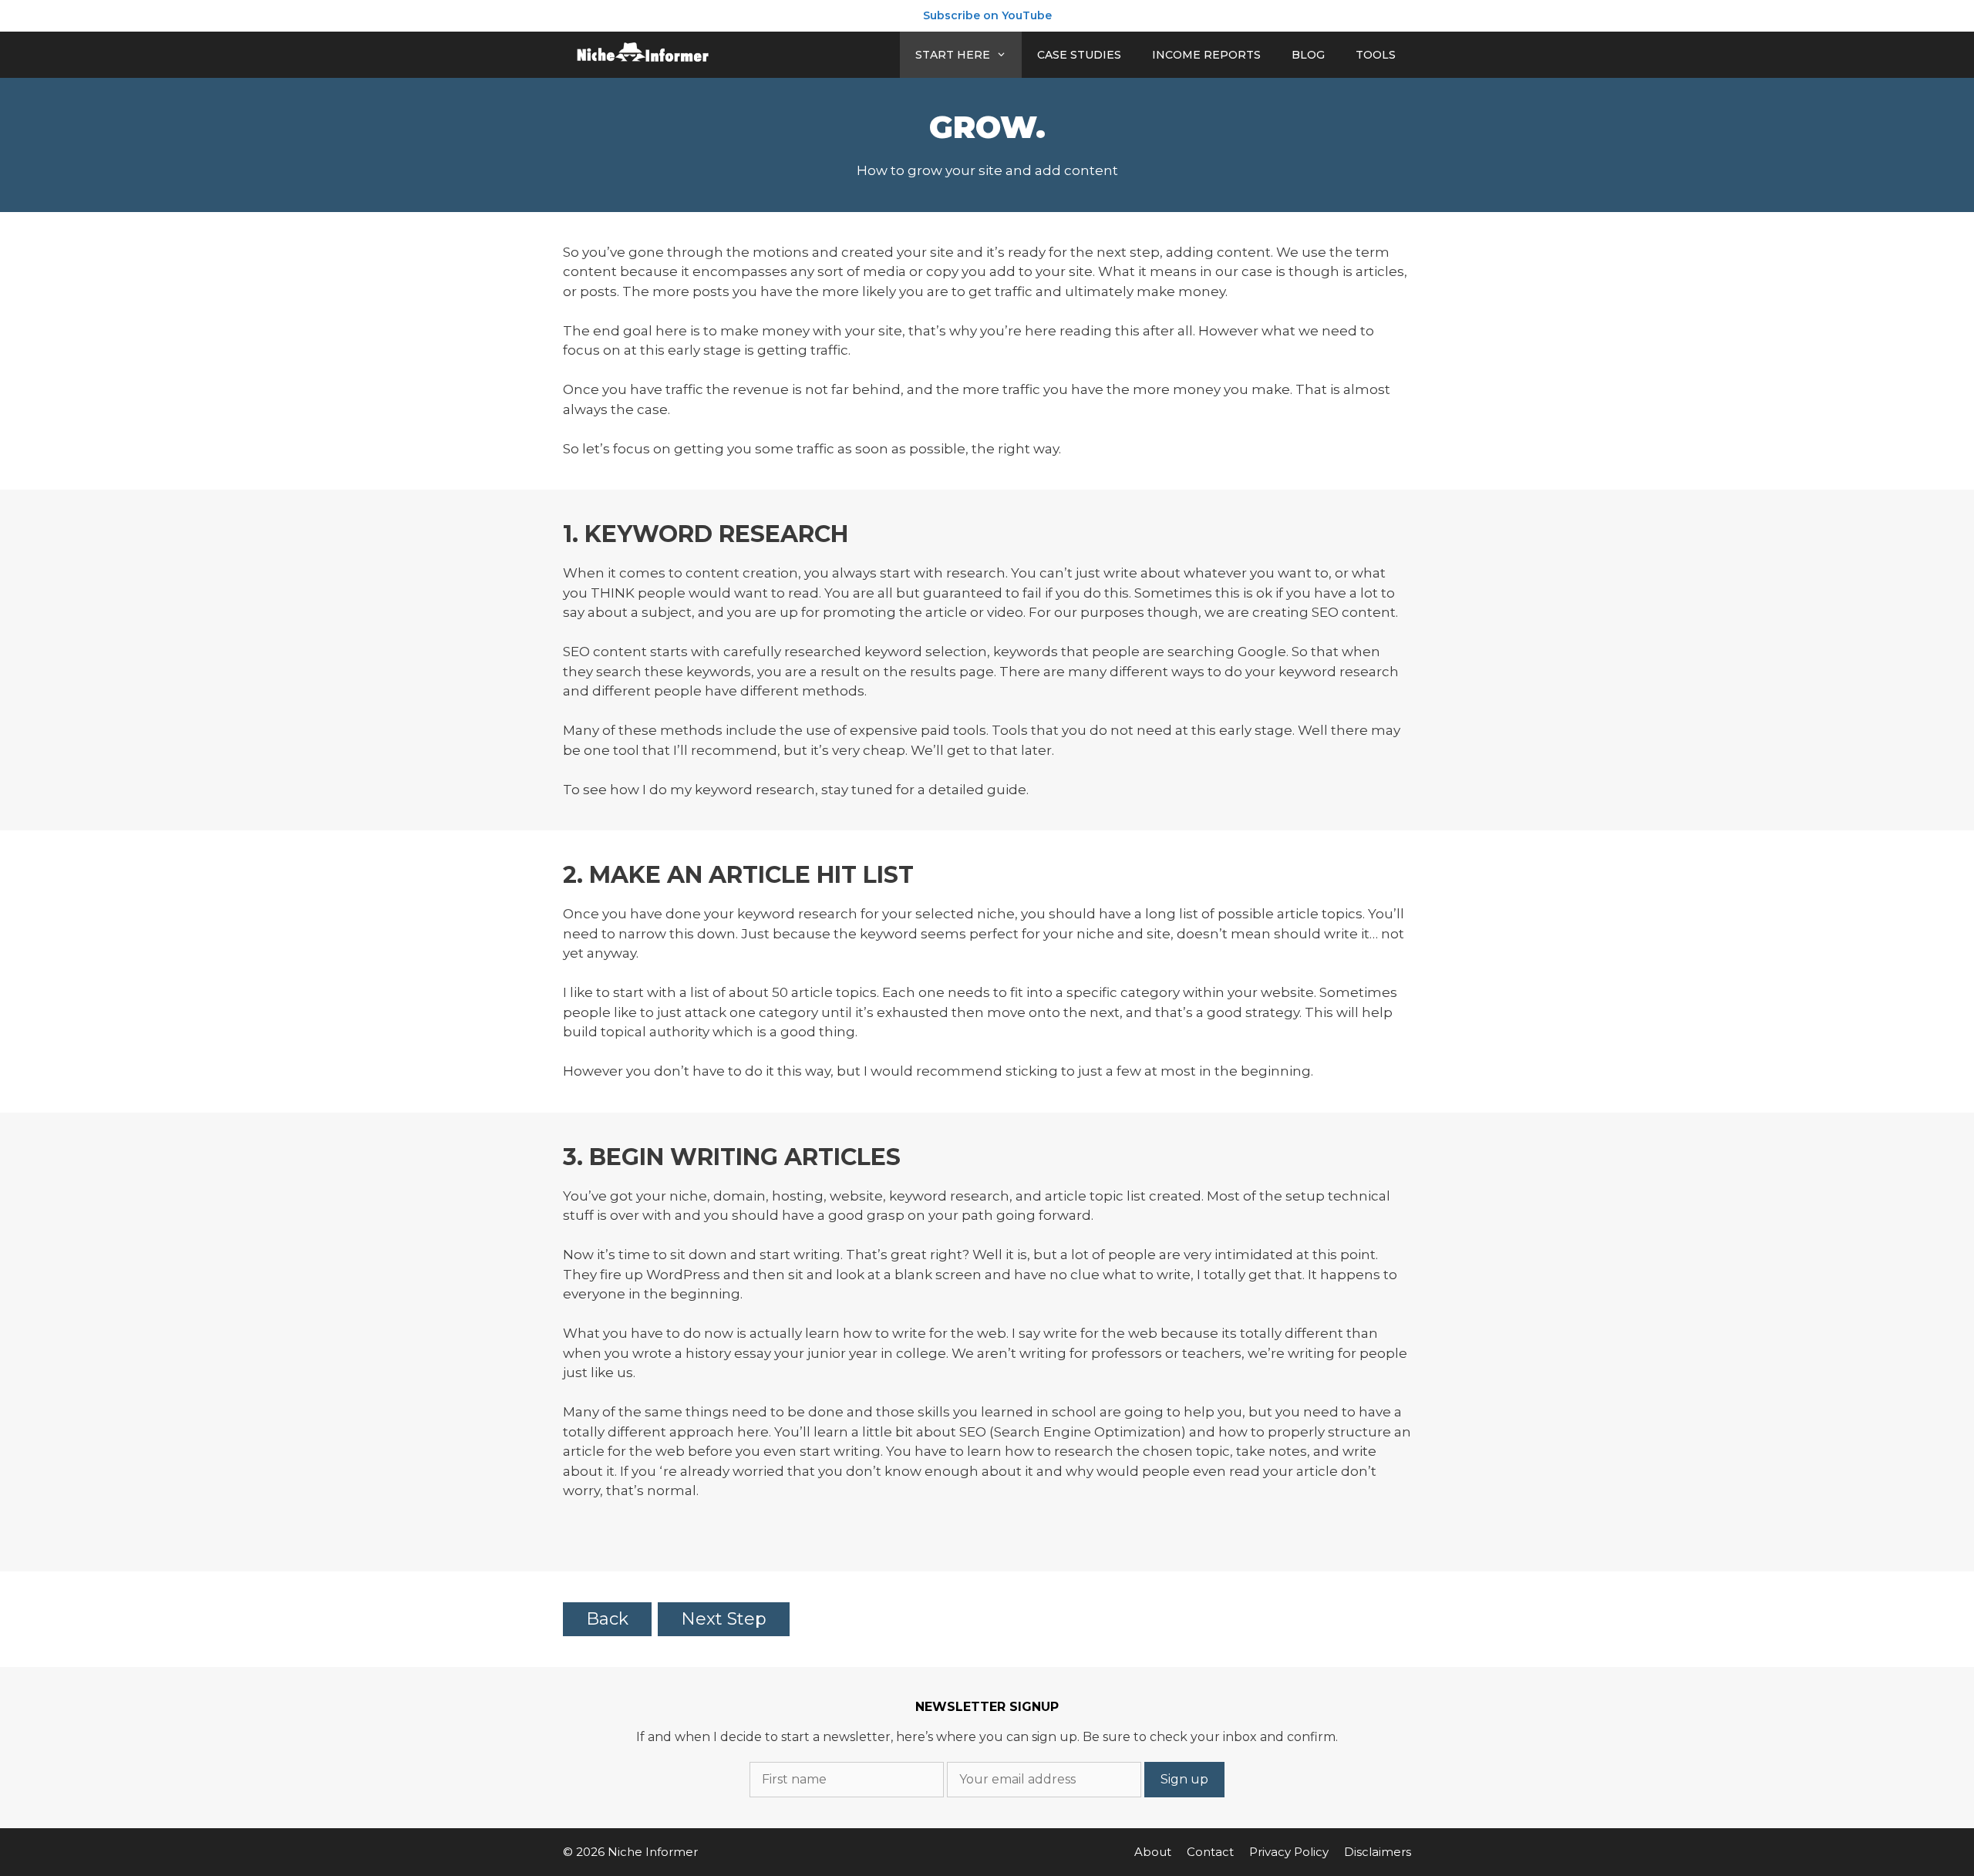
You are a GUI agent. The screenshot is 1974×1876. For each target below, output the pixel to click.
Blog (1308, 55)
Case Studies (1079, 55)
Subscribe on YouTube (987, 15)
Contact (1210, 1852)
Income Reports (1206, 55)
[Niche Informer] (644, 55)
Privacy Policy (1289, 1852)
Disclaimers (1378, 1852)
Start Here (953, 55)
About (1153, 1852)
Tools (1376, 55)
